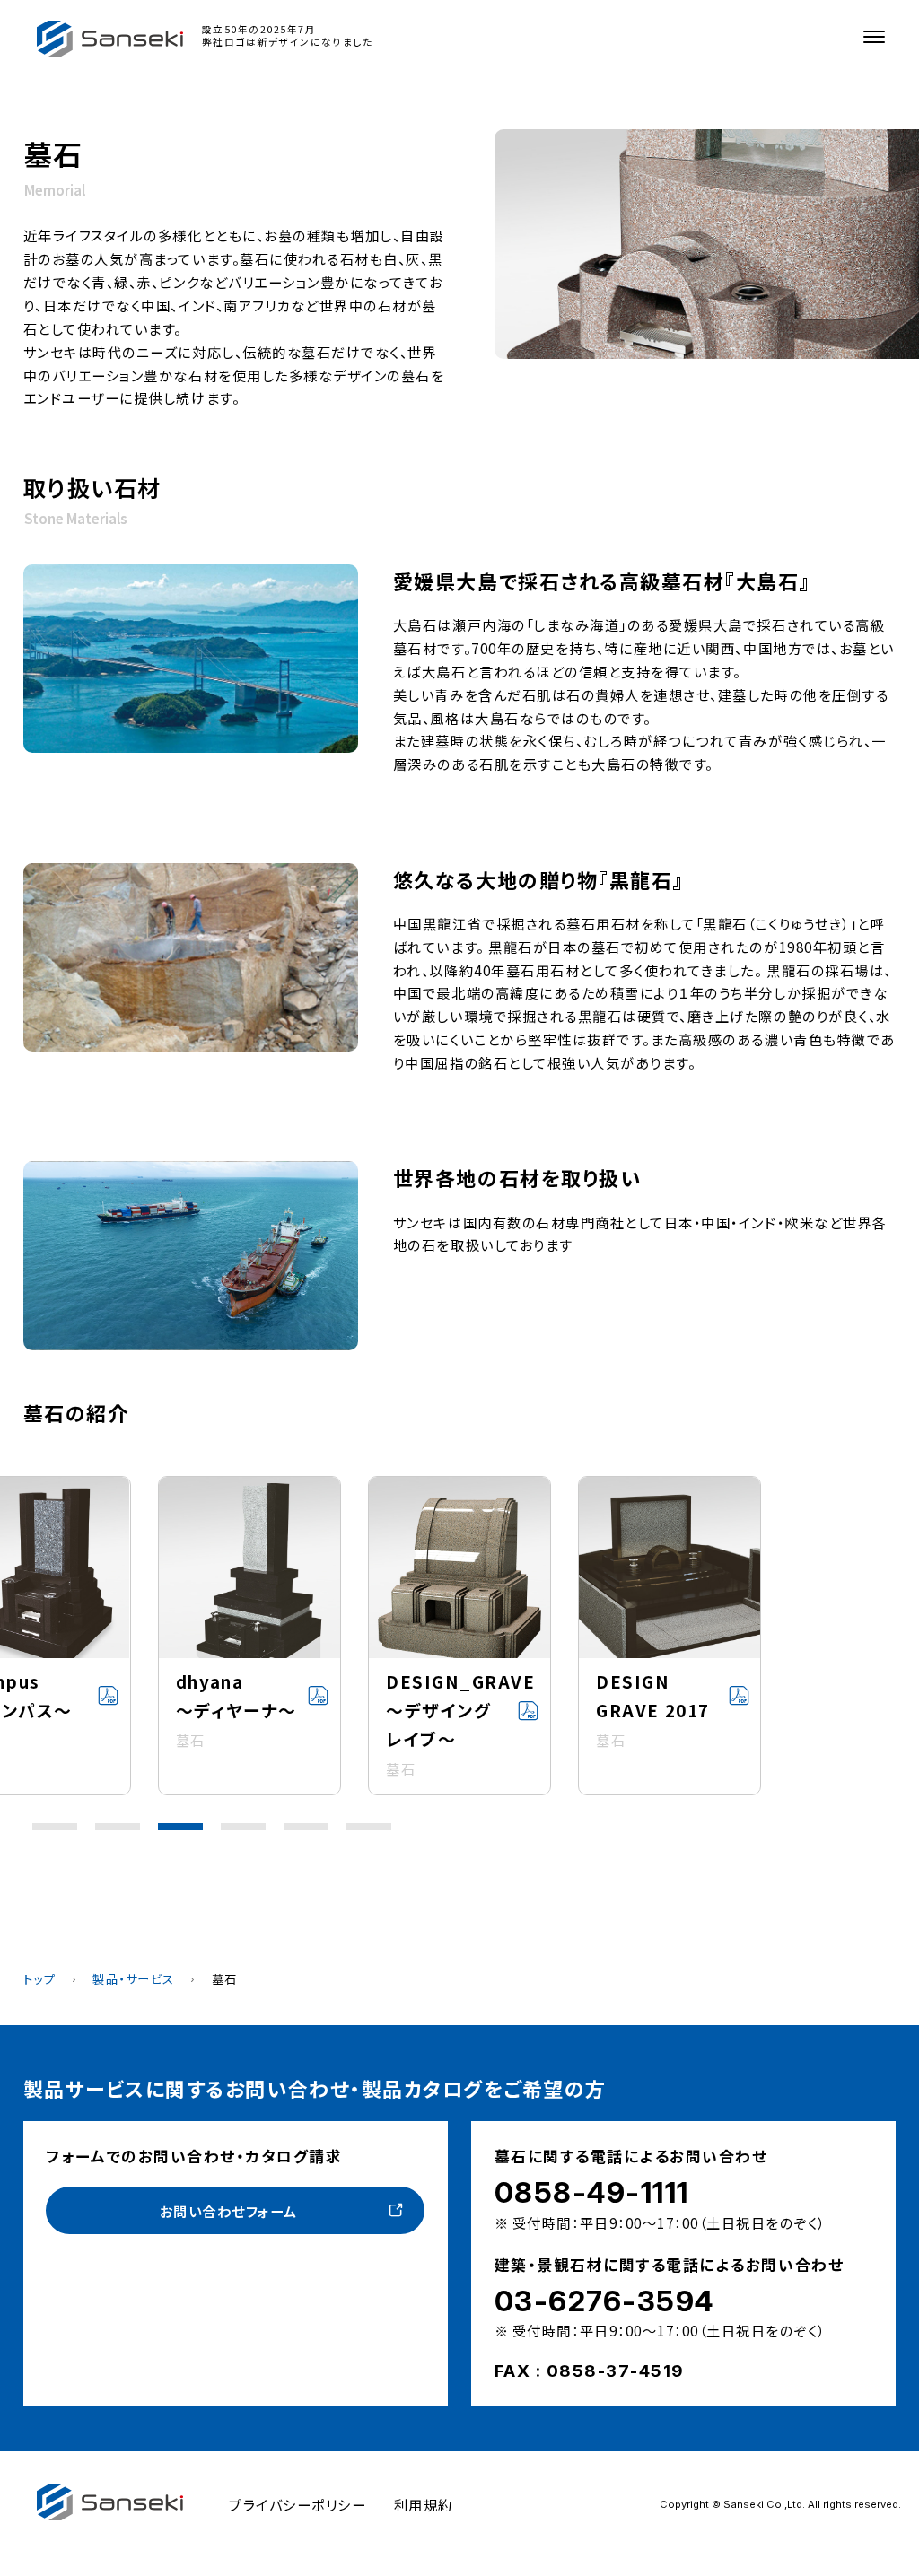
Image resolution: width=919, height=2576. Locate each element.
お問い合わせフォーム (229, 2211)
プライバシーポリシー (298, 2504)
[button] (55, 1827)
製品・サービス (134, 1979)
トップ (40, 1979)
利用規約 (424, 2504)
